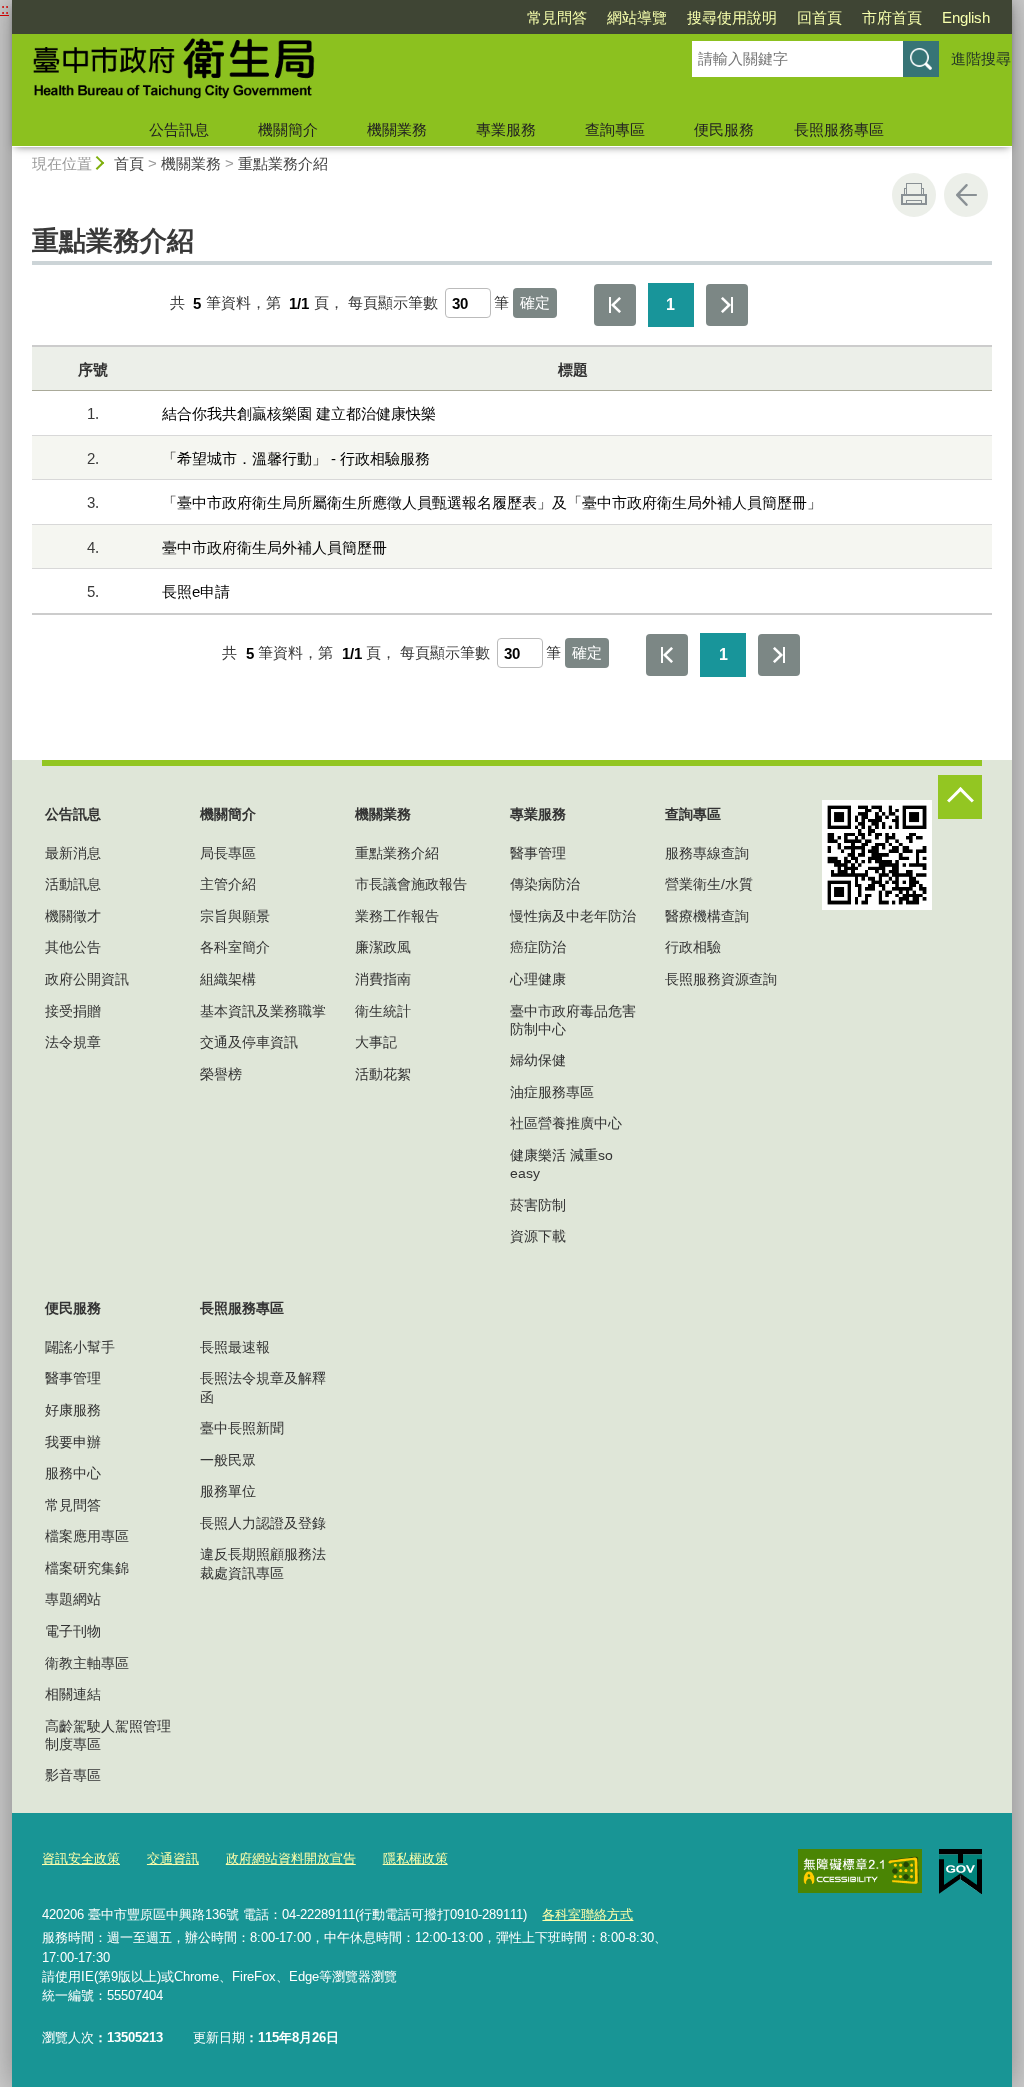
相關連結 (73, 1694)
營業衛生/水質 (709, 884)
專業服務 (506, 129)
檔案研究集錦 (87, 1568)
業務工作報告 (397, 916)
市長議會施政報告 (411, 884)
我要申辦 (73, 1442)
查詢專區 (615, 129)
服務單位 (228, 1491)
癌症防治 (538, 947)
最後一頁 (727, 305)
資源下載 (538, 1236)
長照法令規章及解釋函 (263, 1387)
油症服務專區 (552, 1092)
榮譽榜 (221, 1074)
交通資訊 (173, 1858)
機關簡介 (288, 129)
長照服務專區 (839, 129)
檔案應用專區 (87, 1536)
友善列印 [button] (914, 195)
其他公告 (73, 947)
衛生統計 (383, 1011)
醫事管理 (538, 853)
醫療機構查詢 (707, 916)
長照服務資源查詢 (721, 979)
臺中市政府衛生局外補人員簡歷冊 (274, 547)
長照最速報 (235, 1347)
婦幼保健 (538, 1060)
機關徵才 (73, 916)
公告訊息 (179, 129)
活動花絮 (383, 1074)
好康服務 (73, 1410)
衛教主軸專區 (87, 1663)
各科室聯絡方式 (587, 1914)
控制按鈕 (960, 797)
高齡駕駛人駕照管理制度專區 (108, 1735)
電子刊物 (73, 1631)
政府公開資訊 (87, 979)
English (966, 17)
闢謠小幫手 (80, 1347)
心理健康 (538, 979)
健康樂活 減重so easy (561, 1164)
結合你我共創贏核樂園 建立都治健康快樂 (299, 413)
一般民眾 (228, 1460)
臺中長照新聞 (242, 1428)
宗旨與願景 (235, 916)
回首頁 (819, 17)
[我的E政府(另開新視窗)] (960, 1872)
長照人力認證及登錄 (263, 1523)
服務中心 (73, 1473)
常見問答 (557, 17)
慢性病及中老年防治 (573, 916)
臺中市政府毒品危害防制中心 (573, 1020)
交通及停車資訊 (249, 1042)
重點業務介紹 (283, 163)
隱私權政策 (415, 1858)
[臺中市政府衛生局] (328, 73)
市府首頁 (892, 17)
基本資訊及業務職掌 (263, 1011)
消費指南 (383, 979)
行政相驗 (693, 947)
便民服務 (724, 129)
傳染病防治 (545, 884)
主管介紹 (228, 884)
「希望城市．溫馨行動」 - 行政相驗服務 (296, 458)
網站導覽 (637, 17)
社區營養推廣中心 (566, 1123)
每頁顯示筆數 (393, 303)
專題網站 (73, 1599)
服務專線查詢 (707, 853)
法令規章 (73, 1042)
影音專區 (73, 1775)
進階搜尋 (981, 58)
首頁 (129, 163)
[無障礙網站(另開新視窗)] (860, 1871)
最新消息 (73, 853)
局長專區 (228, 853)
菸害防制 (538, 1205)
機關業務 (397, 129)
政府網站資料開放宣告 (291, 1858)
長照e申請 (196, 591)
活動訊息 (73, 884)
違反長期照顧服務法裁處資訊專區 (263, 1563)
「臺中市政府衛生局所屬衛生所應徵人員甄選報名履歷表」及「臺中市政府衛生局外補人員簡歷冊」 (492, 502)
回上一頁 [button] (966, 195)
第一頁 (615, 305)
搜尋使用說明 (732, 17)
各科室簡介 (235, 947)
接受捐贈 (73, 1011)
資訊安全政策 (81, 1858)
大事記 (376, 1042)
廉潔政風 (383, 947)
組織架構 (228, 979)
